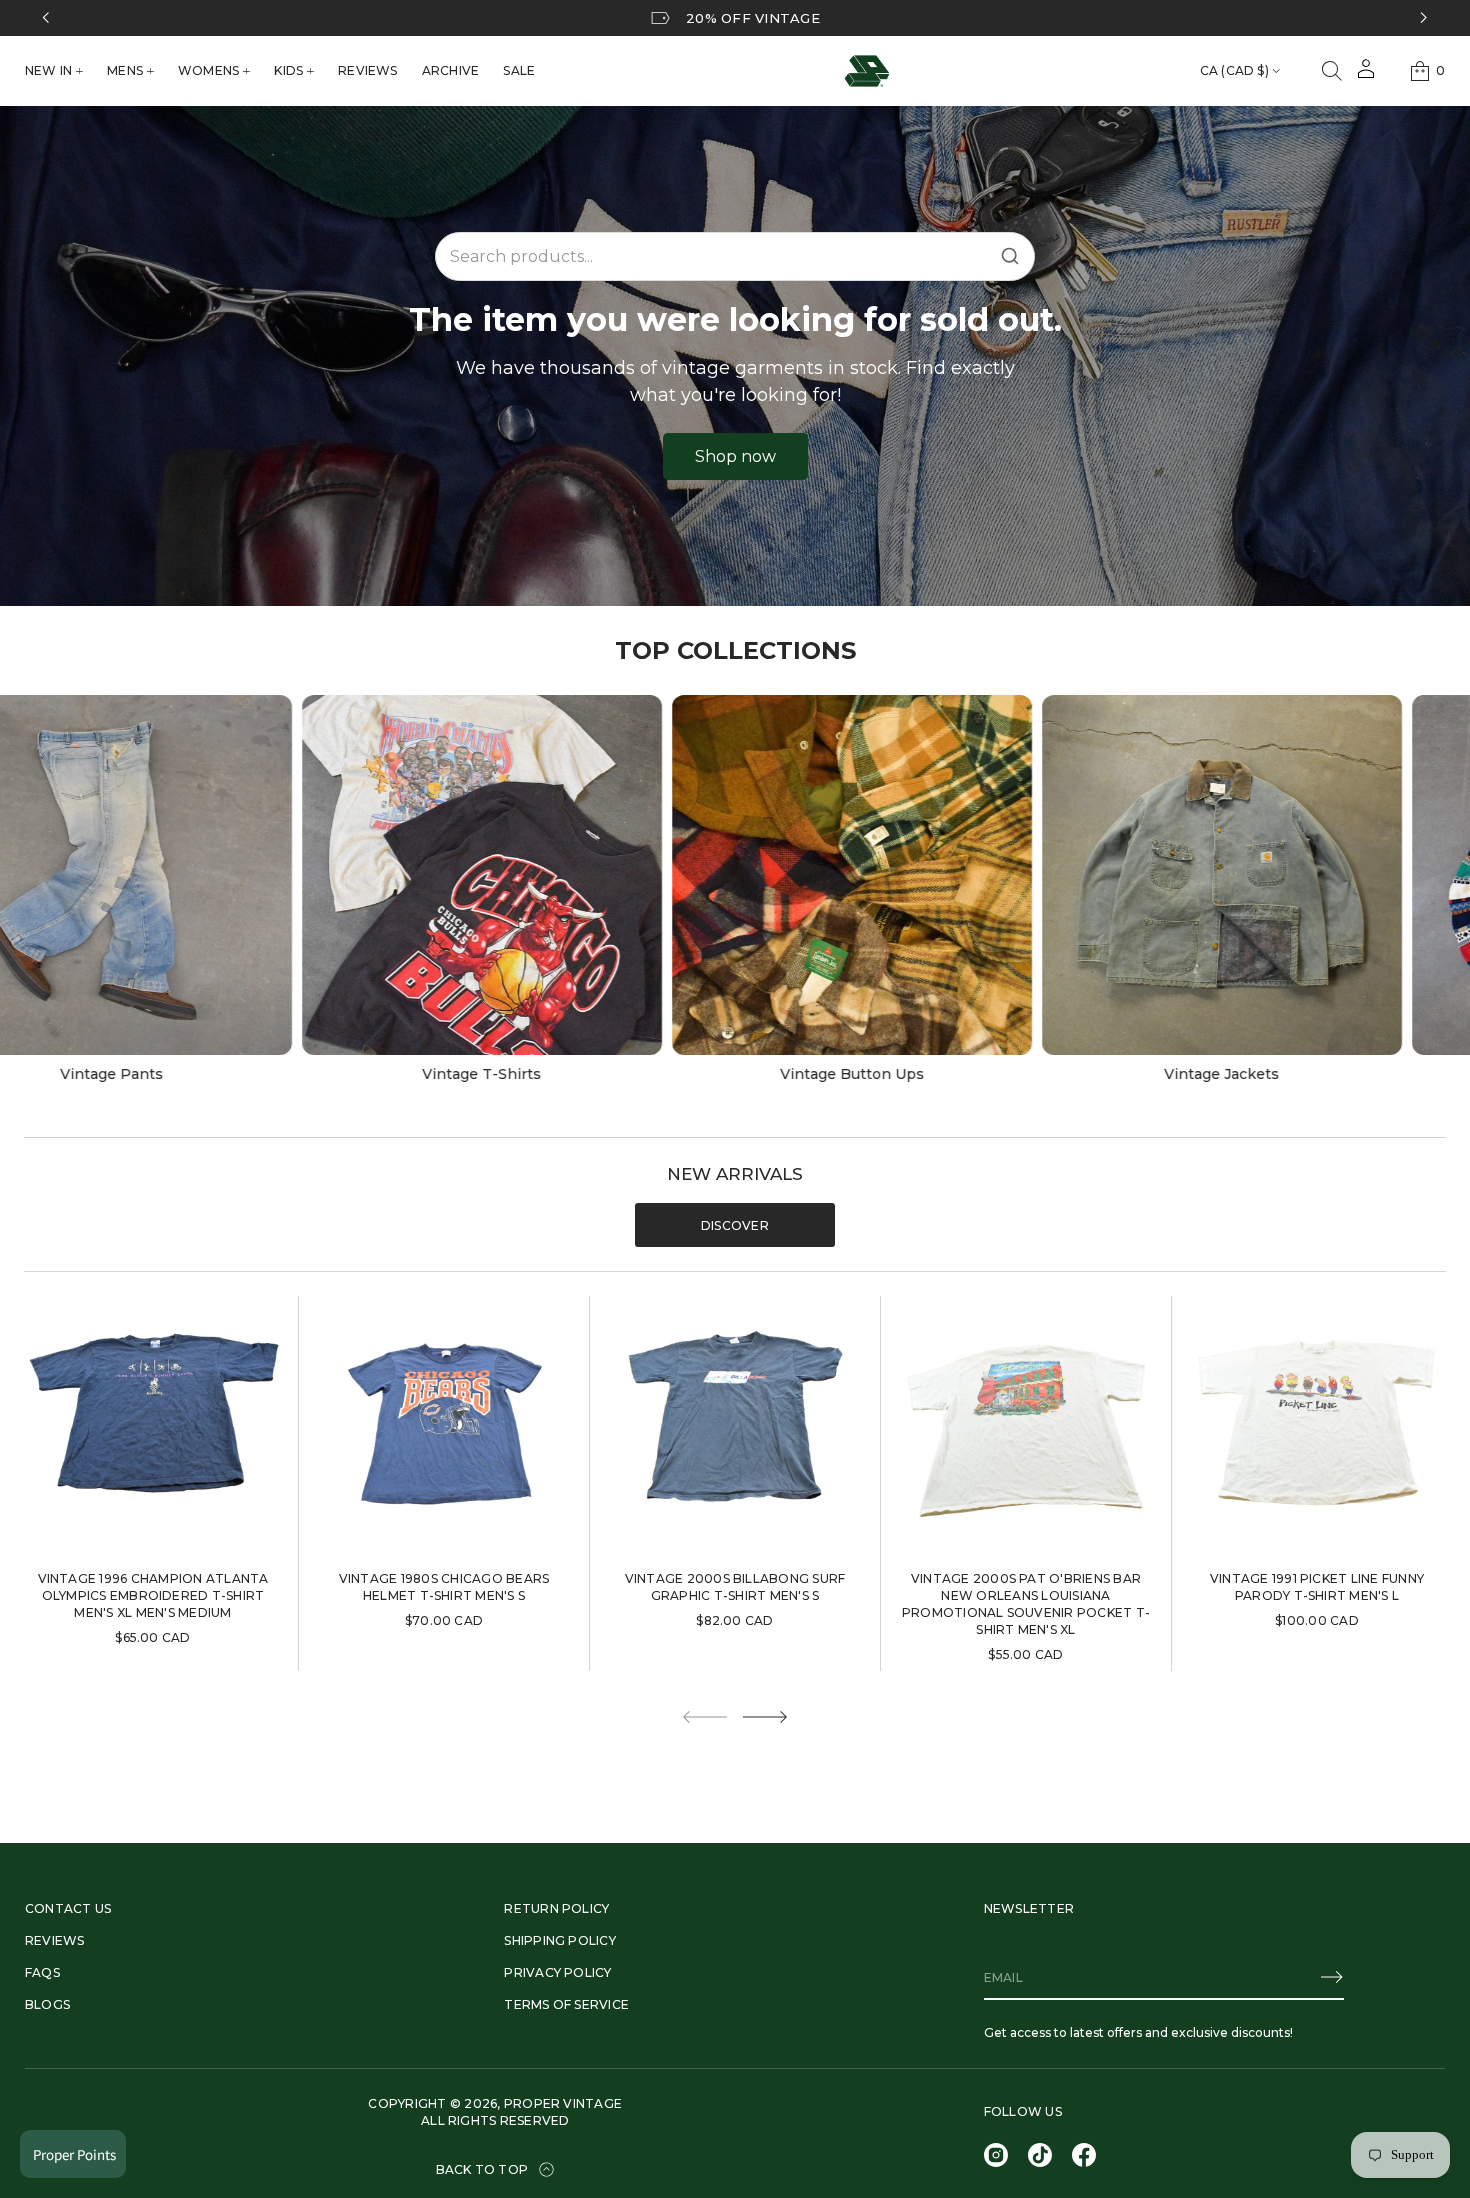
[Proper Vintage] (867, 71)
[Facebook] (1084, 2155)
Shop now (735, 456)
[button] (1332, 71)
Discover (735, 1225)
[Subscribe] (1332, 1977)
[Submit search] (1010, 256)
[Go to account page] (1366, 75)
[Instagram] (996, 2155)
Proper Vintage (563, 2103)
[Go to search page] (1332, 71)
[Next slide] (765, 1717)
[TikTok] (1040, 2155)
